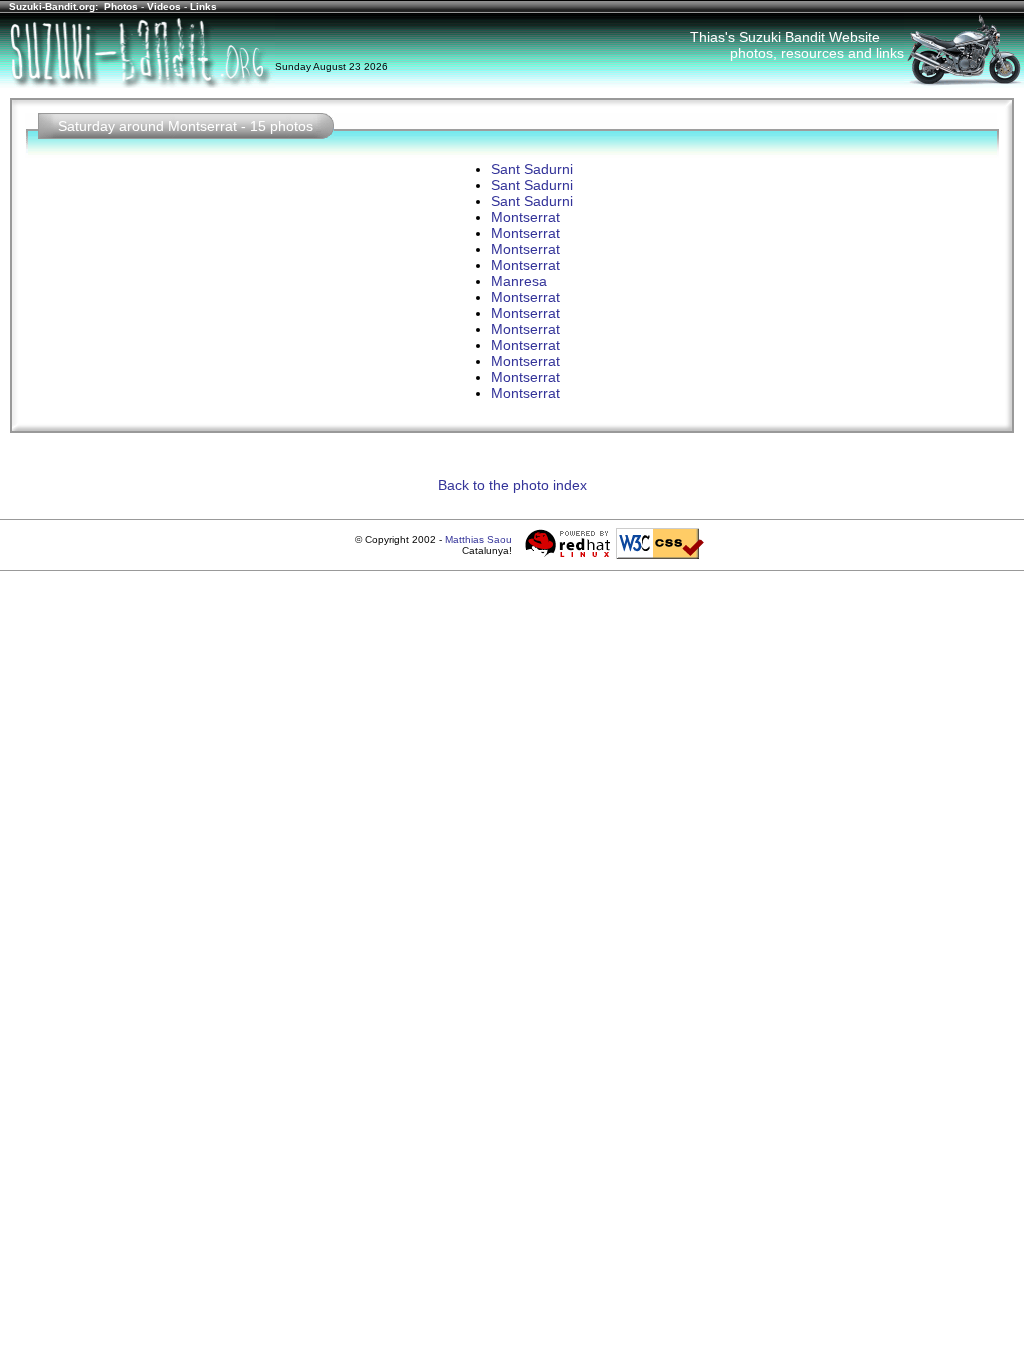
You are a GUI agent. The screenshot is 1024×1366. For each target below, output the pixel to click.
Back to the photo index (512, 485)
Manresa (519, 281)
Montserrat (525, 217)
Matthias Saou (478, 539)
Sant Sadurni (532, 169)
